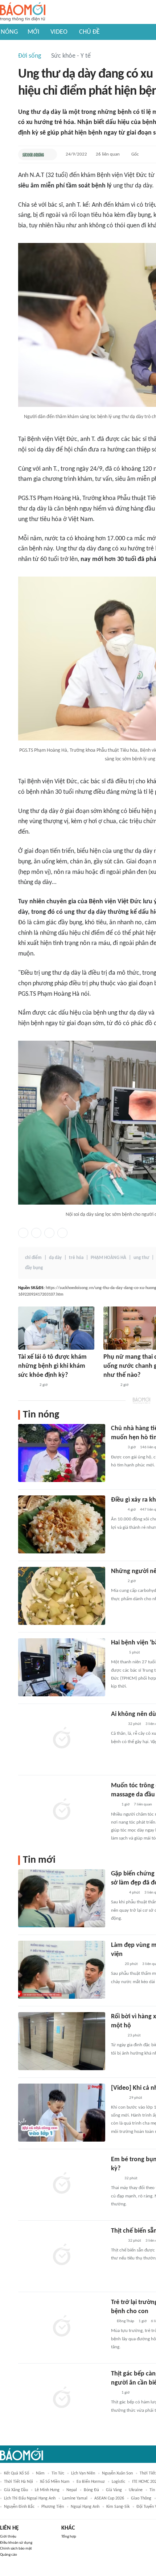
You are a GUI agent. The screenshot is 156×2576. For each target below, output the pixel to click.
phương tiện (53, 2507)
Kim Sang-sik (118, 2507)
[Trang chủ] (23, 12)
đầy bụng (34, 1268)
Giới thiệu (8, 2537)
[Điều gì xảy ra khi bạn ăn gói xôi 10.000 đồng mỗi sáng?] (62, 1524)
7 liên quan (143, 1805)
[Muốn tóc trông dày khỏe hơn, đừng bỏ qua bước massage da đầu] (62, 1810)
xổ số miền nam (55, 2482)
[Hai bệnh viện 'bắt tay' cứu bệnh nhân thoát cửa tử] (62, 1667)
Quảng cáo (9, 2555)
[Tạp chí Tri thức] (116, 2179)
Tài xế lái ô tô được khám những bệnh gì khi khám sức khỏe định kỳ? (52, 1366)
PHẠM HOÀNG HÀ (108, 1258)
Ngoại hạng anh (85, 2507)
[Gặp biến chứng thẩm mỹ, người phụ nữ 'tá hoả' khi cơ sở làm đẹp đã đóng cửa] (62, 1898)
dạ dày (55, 1258)
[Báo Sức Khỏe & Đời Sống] (33, 154)
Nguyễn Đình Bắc (19, 2507)
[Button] (50, 154)
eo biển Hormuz (91, 2482)
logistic (118, 2482)
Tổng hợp (69, 2537)
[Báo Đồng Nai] (118, 2098)
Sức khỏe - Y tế (71, 56)
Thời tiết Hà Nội (19, 2482)
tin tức (58, 2473)
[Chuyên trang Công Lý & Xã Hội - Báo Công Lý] (116, 1964)
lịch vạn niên (83, 2473)
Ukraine (136, 2490)
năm (40, 2473)
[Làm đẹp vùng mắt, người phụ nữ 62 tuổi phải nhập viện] (62, 1970)
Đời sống (30, 56)
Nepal (72, 2490)
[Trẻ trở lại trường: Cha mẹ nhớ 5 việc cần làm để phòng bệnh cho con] (62, 2327)
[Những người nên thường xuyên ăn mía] (62, 1596)
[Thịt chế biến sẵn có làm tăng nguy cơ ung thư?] (62, 2255)
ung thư (141, 1258)
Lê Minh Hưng (47, 2490)
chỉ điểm (33, 1258)
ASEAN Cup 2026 (109, 2498)
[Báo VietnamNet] (117, 1448)
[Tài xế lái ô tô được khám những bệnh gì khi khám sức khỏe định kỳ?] (56, 1328)
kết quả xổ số (17, 2473)
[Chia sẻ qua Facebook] (23, 1233)
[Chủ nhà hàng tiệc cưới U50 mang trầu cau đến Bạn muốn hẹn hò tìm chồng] (62, 1453)
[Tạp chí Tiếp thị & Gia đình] (114, 1805)
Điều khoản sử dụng (16, 2543)
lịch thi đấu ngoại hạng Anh (30, 2498)
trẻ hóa (76, 1258)
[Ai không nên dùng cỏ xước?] (62, 1739)
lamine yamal (75, 2498)
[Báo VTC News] (27, 1385)
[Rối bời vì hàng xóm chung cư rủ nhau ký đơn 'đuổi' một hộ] (62, 2041)
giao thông (141, 2498)
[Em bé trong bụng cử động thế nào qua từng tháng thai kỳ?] (62, 2184)
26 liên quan (108, 154)
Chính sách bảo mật (16, 2549)
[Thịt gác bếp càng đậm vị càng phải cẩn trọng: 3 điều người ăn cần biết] (62, 2398)
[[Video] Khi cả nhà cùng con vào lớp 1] (62, 2113)
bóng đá (91, 2490)
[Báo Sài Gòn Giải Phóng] (118, 1653)
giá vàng (114, 2490)
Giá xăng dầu (16, 2490)
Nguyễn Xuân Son (117, 2473)
